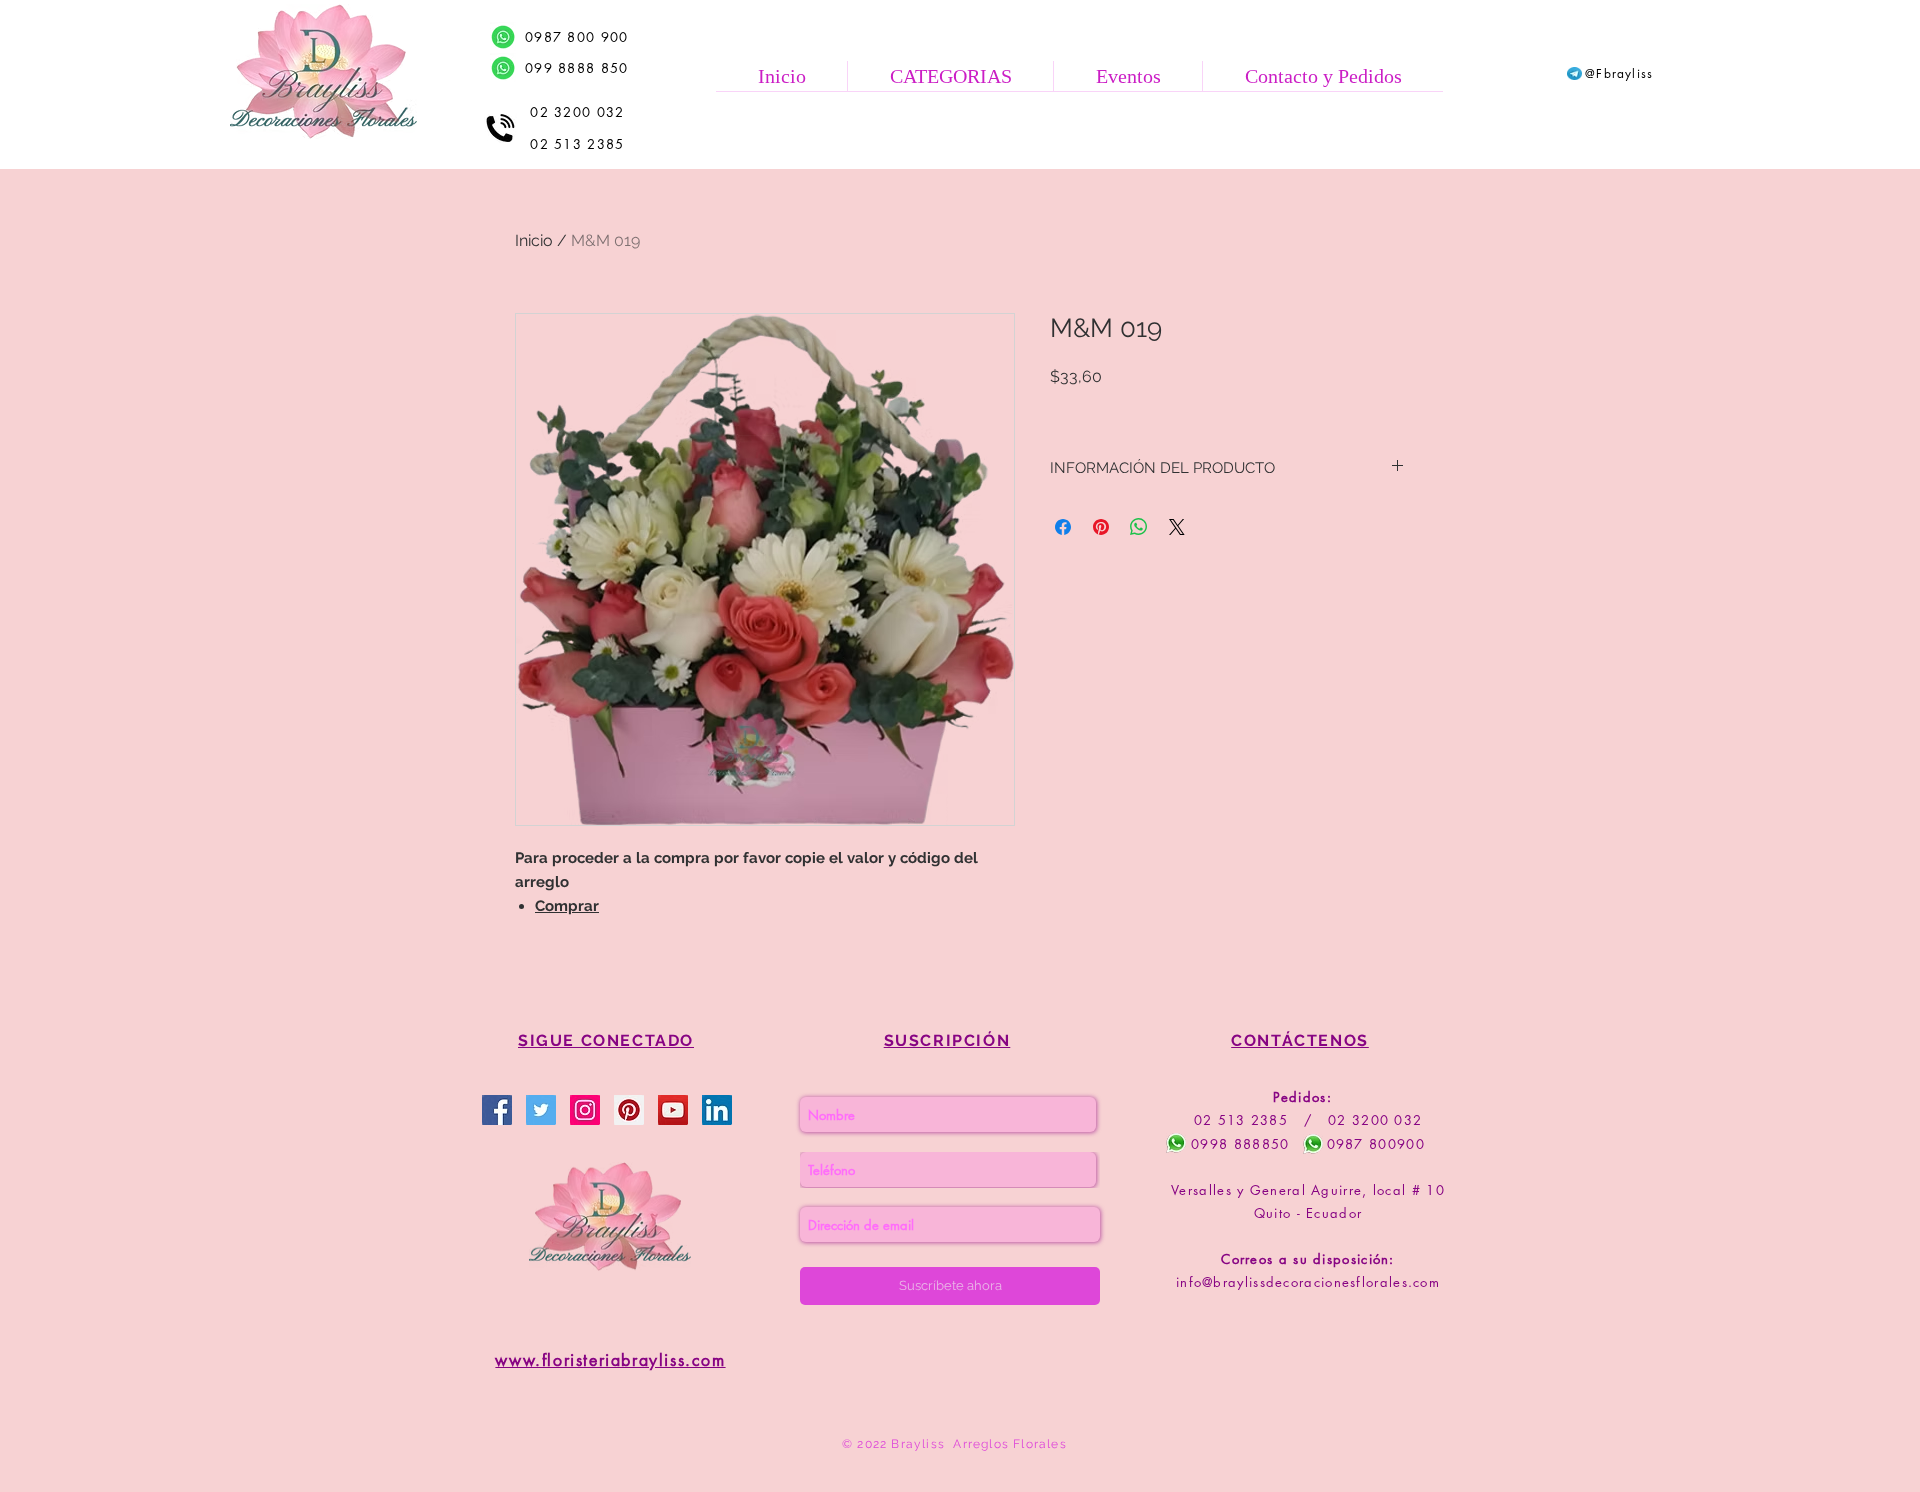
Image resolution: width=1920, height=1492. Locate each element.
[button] (950, 76)
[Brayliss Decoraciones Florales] (497, 1110)
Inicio (534, 240)
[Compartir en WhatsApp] (1139, 527)
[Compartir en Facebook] (1063, 527)
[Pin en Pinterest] (1101, 527)
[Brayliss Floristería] (541, 1110)
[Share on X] (1177, 527)
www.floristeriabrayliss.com (610, 1360)
